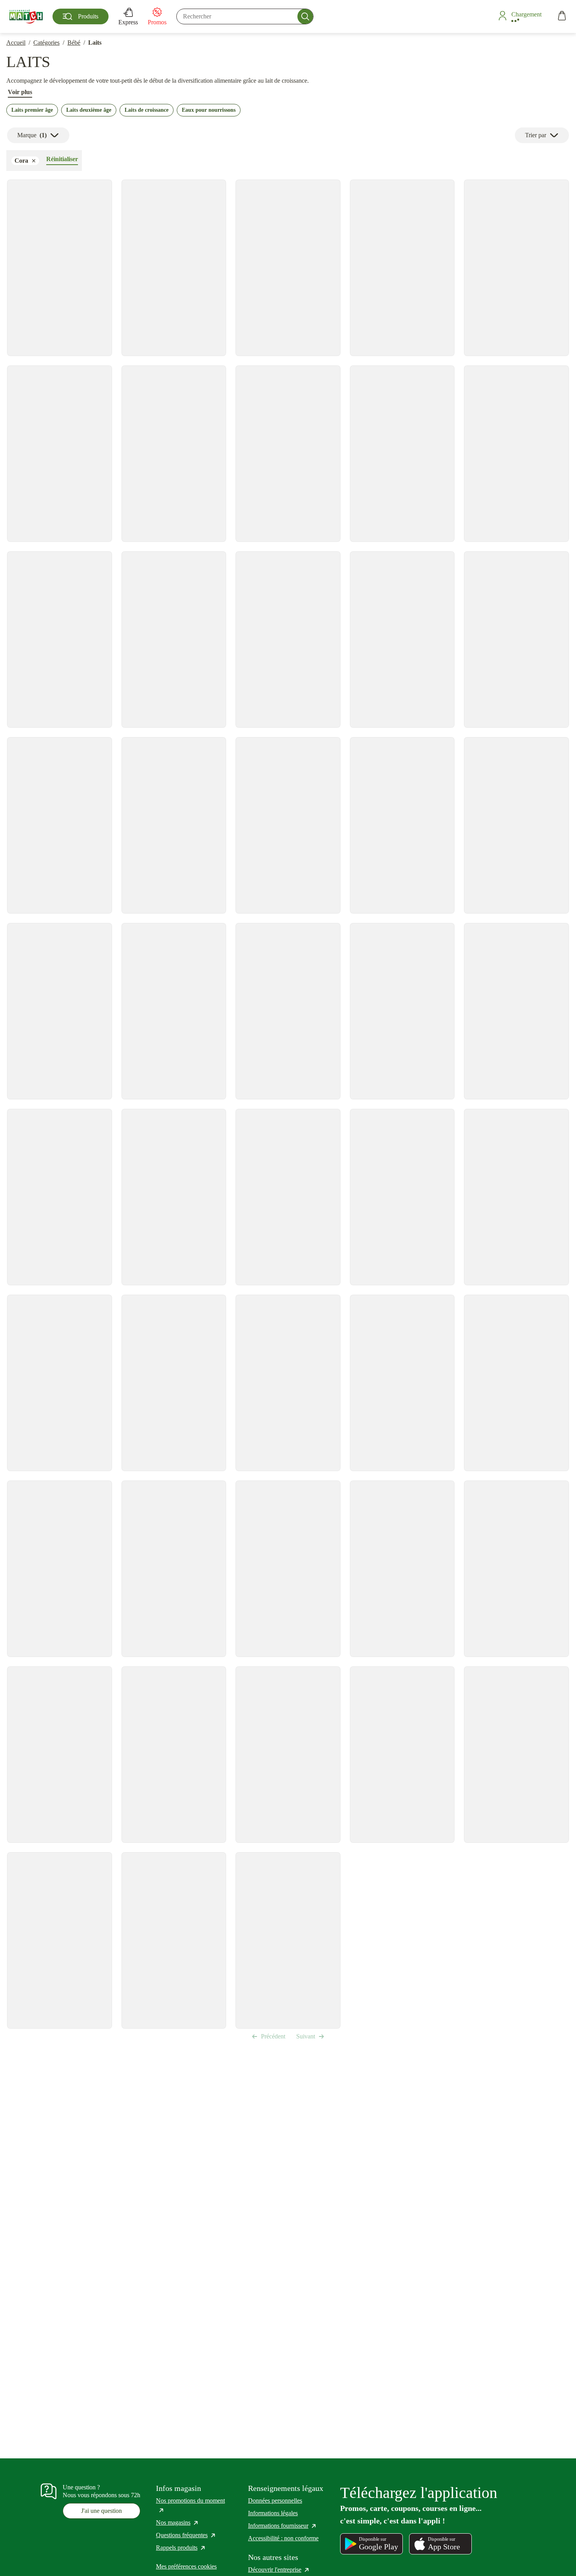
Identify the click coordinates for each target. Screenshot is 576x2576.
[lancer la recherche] (305, 16)
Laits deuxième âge (89, 110)
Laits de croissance (147, 110)
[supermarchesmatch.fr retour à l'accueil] (26, 16)
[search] (245, 16)
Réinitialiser (62, 159)
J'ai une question (101, 2511)
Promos (157, 22)
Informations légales (273, 2513)
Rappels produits (181, 2548)
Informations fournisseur (283, 2526)
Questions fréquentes (186, 2535)
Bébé (74, 43)
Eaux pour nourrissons (209, 110)
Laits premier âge (32, 110)
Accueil (16, 43)
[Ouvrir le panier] (562, 17)
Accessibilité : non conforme (283, 2538)
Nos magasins (178, 2522)
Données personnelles (275, 2501)
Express (128, 22)
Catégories (46, 43)
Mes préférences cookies (186, 2566)
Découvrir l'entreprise (279, 2570)
